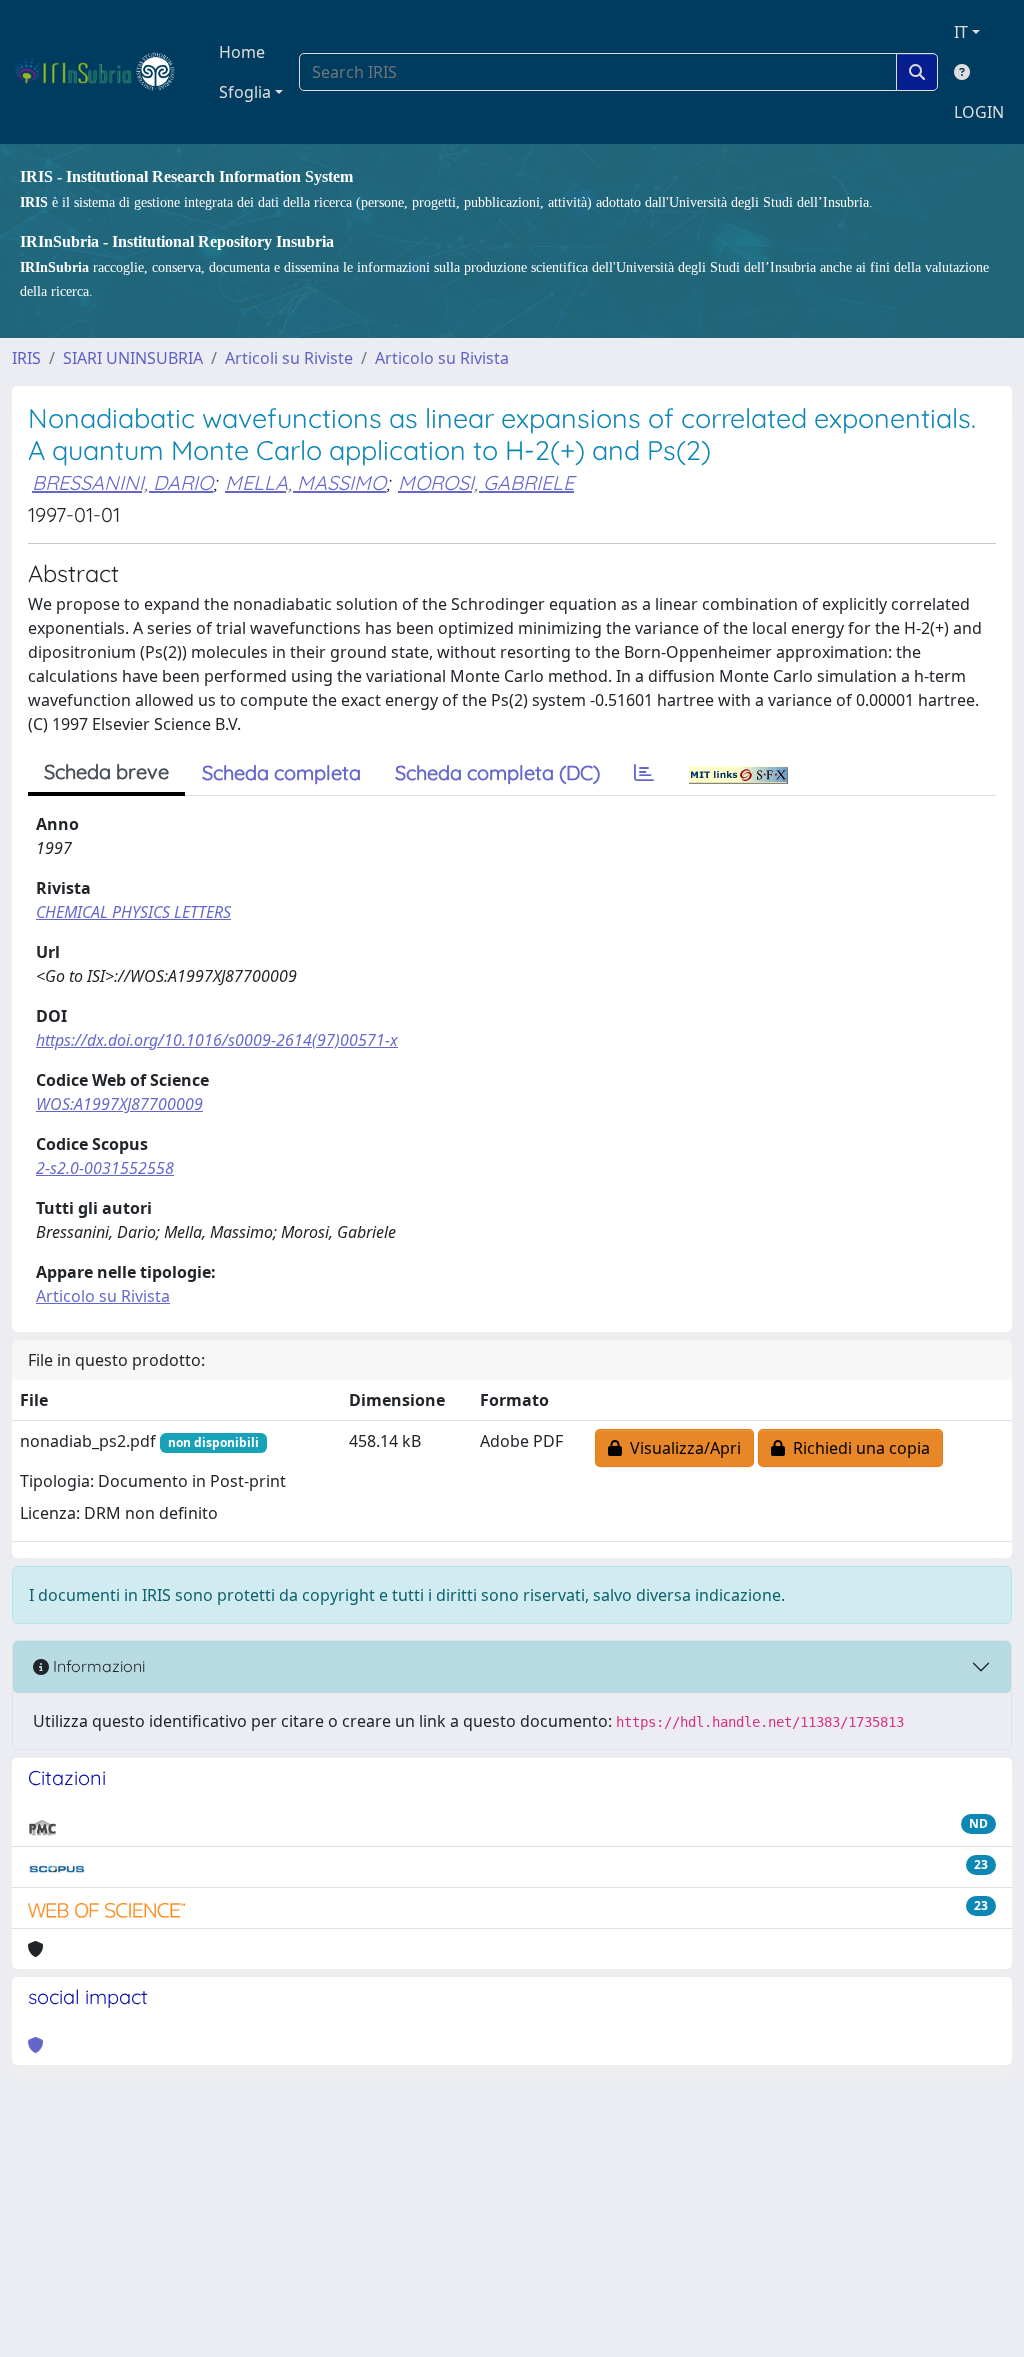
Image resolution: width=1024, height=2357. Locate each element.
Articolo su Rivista (442, 358)
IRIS (26, 358)
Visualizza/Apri (681, 1448)
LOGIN (979, 112)
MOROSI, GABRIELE (486, 482)
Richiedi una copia (857, 1448)
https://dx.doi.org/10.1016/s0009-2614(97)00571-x (217, 1040)
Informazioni (97, 1666)
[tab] (644, 773)
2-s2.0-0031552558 (105, 1168)
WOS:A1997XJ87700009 (119, 1104)
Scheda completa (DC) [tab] (497, 772)
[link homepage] (103, 72)
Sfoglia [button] (245, 92)
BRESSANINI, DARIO (122, 482)
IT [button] (961, 32)
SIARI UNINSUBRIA (133, 358)
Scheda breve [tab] (106, 771)
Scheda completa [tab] (281, 772)
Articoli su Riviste (289, 358)
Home (242, 52)
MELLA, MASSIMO (305, 482)
